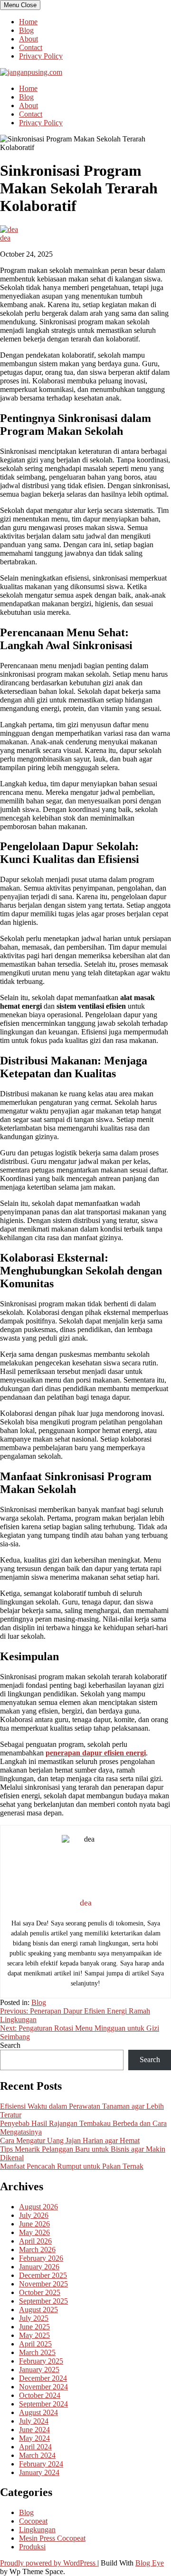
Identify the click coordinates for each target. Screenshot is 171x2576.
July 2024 (34, 2421)
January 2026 (39, 2267)
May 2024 (34, 2438)
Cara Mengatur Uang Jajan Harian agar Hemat (70, 2140)
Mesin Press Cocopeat (52, 2538)
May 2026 (34, 2232)
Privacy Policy (41, 56)
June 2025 (34, 2327)
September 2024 (43, 2404)
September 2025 (43, 2301)
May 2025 (34, 2335)
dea (5, 238)
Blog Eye (150, 2563)
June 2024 (34, 2430)
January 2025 (39, 2370)
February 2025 (41, 2361)
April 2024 (35, 2447)
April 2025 (35, 2344)
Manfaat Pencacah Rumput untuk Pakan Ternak (72, 2166)
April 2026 (35, 2241)
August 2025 (38, 2310)
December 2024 (43, 2378)
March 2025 (37, 2352)
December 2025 (43, 2275)
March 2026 (37, 2250)
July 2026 (34, 2215)
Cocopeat (33, 2521)
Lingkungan (37, 2530)
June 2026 (34, 2224)
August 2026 (38, 2207)
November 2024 (43, 2387)
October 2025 (40, 2292)
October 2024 (40, 2395)
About (28, 39)
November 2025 (43, 2284)
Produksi (32, 2547)
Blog (26, 30)
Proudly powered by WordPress (49, 2563)
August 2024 (38, 2412)
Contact (31, 47)
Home (28, 22)
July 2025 (34, 2318)
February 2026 (41, 2258)
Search (10, 2045)
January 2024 (39, 2472)
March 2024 (37, 2455)
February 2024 (41, 2464)
